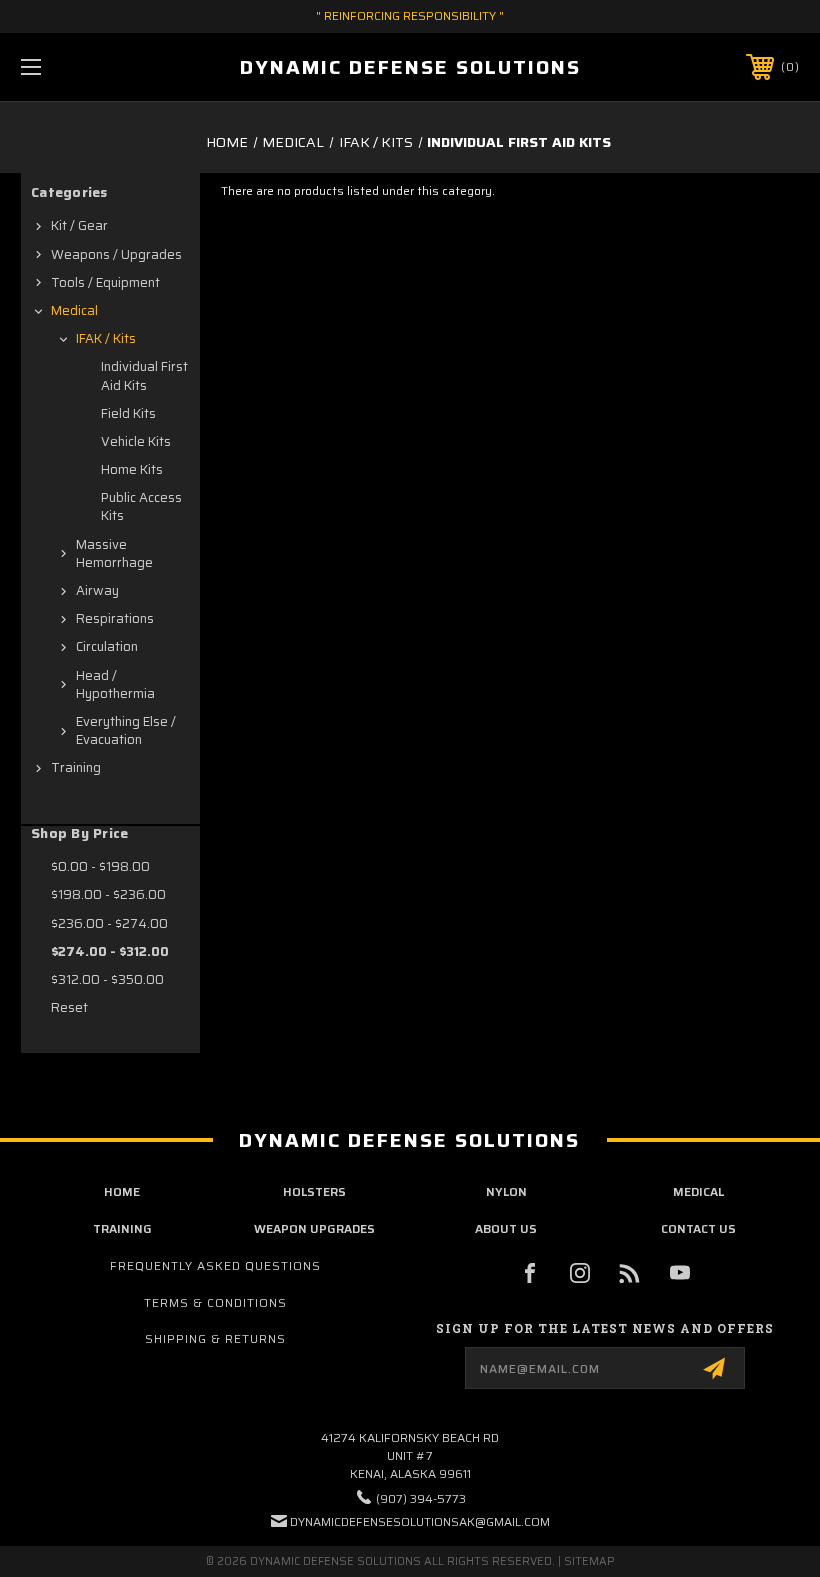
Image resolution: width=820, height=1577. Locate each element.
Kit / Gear (79, 225)
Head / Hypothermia (115, 684)
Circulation (107, 646)
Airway (97, 590)
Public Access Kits (141, 506)
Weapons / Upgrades (116, 254)
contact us (698, 1228)
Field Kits (128, 413)
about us (506, 1228)
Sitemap (589, 1561)
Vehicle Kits (136, 441)
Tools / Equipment (105, 282)
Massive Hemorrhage (114, 553)
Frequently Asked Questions (215, 1265)
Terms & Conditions (215, 1302)
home (122, 1191)
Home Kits (132, 469)
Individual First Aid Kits (144, 375)
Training (76, 767)
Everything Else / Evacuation (126, 730)
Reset (69, 1007)
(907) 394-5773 (421, 1498)
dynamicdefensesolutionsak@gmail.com (420, 1521)
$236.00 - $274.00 (109, 923)
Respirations (115, 618)
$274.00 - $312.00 (110, 951)
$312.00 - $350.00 (107, 979)
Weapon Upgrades (314, 1228)
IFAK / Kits (106, 338)
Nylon (506, 1191)
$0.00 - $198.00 (100, 866)
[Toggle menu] (99, 66)
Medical (74, 310)
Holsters (314, 1191)
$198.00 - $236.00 (108, 894)
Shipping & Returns (215, 1338)
